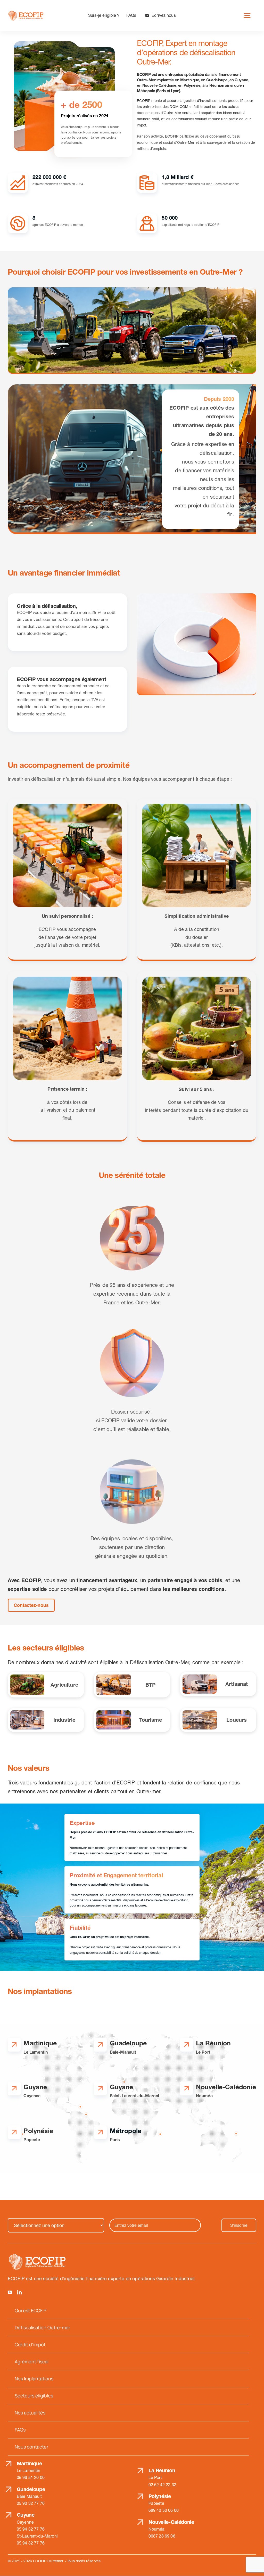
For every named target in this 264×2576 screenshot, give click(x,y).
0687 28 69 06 (162, 2536)
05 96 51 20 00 (31, 2477)
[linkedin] (19, 2292)
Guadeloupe (31, 2489)
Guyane (26, 2515)
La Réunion (162, 2470)
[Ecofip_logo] (26, 13)
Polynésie (160, 2496)
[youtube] (10, 2292)
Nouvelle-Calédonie (171, 2522)
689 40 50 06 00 (164, 2510)
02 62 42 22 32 (162, 2485)
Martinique (29, 2463)
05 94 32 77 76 (31, 2529)
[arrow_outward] (14, 2045)
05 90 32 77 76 (31, 2503)
